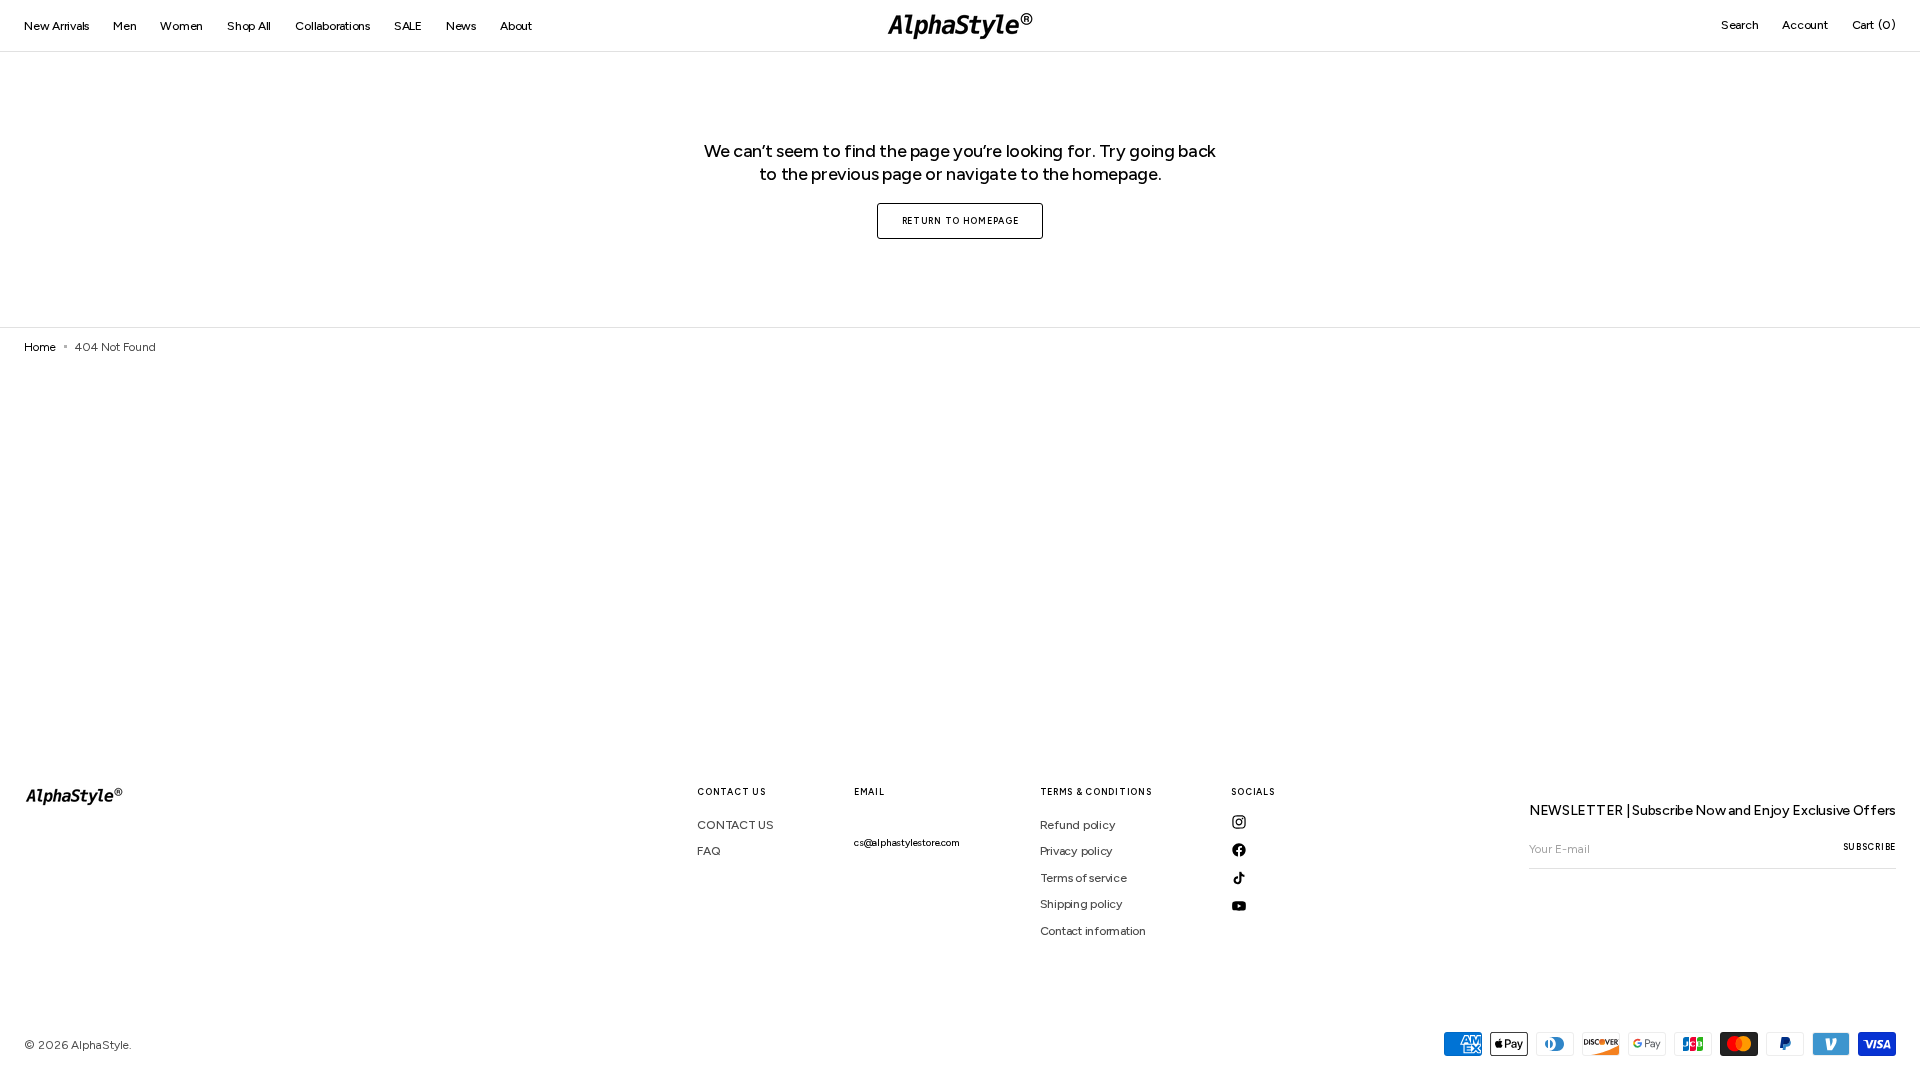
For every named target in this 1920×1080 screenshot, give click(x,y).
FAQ (708, 851)
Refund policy (1078, 825)
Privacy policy (1077, 851)
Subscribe (1869, 846)
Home (40, 347)
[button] (1740, 26)
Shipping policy (1081, 904)
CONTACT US (735, 825)
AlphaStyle (100, 1045)
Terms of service (1083, 878)
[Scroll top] (1890, 1050)
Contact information (1093, 931)
